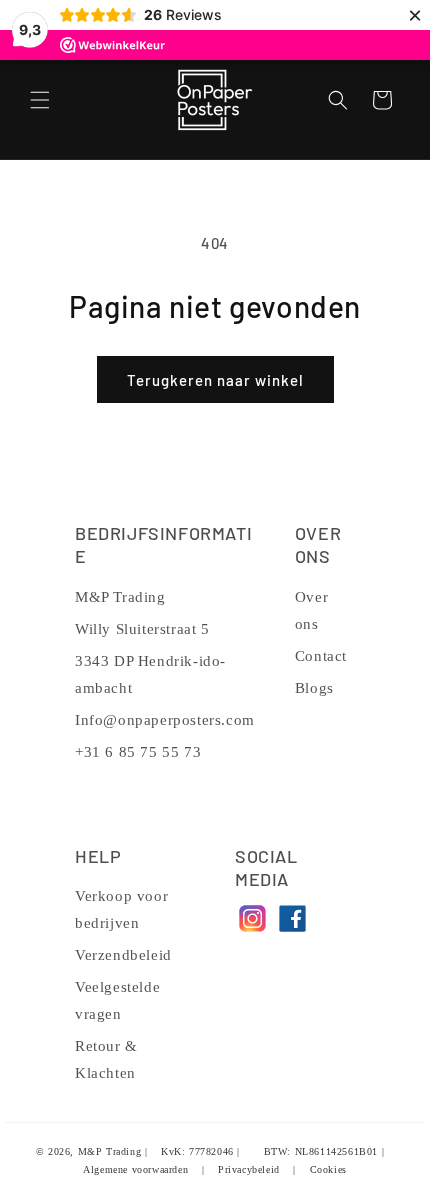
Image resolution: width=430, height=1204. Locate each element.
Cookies (328, 1169)
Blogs (314, 688)
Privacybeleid (249, 1169)
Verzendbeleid (123, 955)
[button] (40, 100)
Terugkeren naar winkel (215, 380)
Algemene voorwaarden (135, 1169)
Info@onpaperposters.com (165, 720)
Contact (321, 656)
